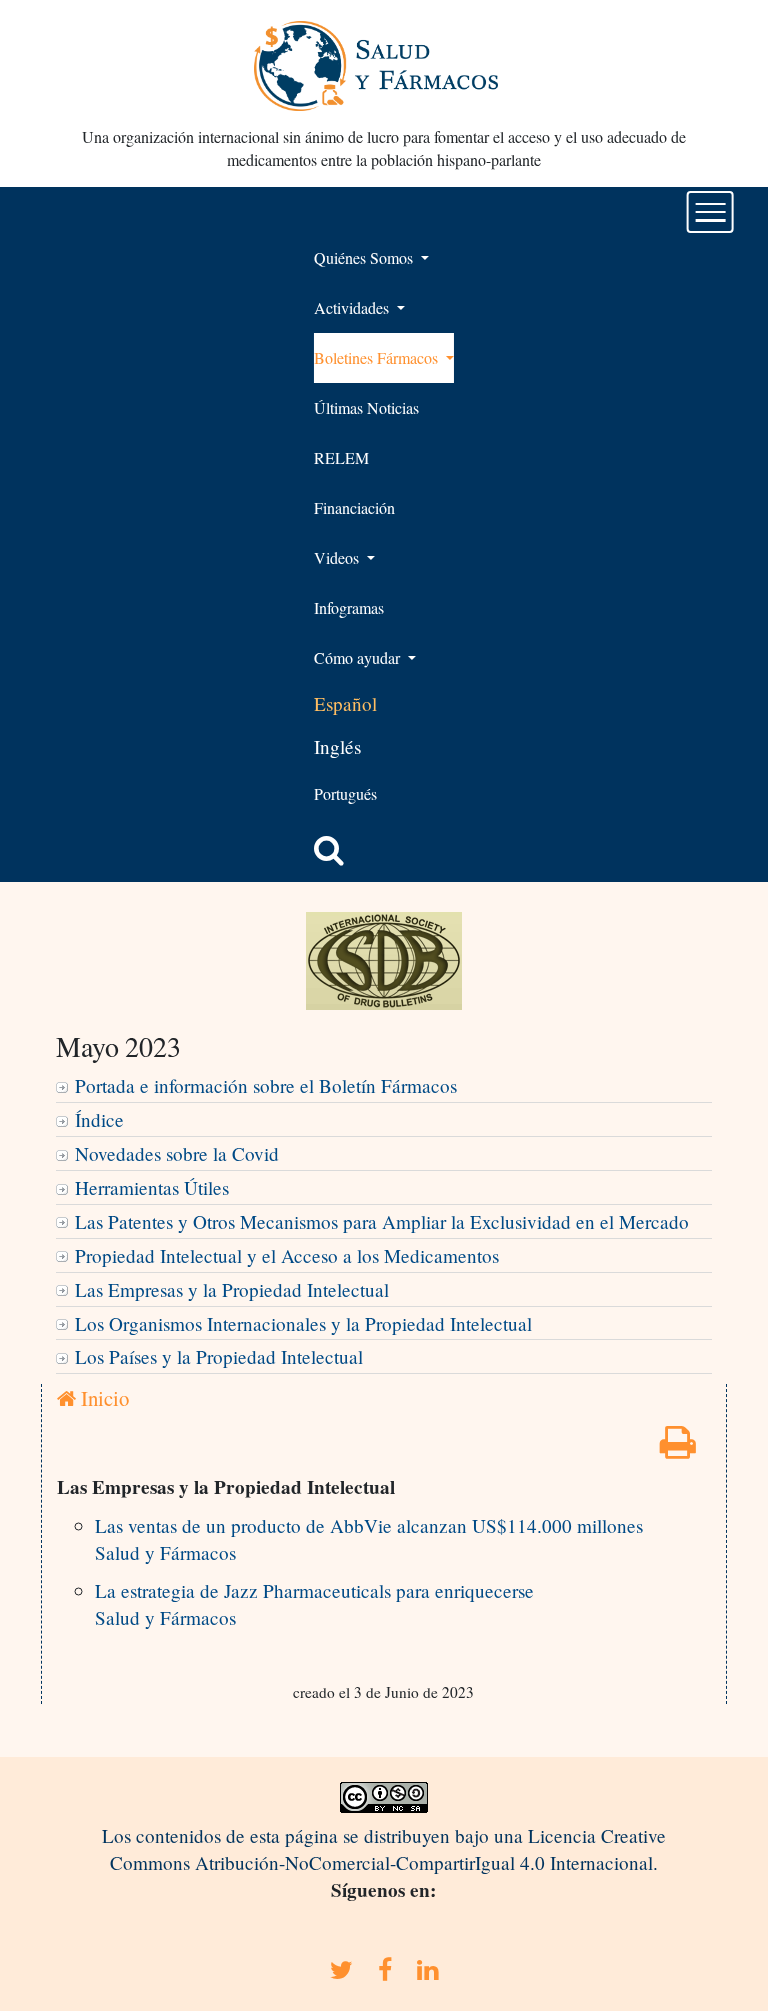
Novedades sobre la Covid (177, 1153)
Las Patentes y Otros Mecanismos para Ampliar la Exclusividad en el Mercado (382, 1221)
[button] (329, 850)
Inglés (337, 746)
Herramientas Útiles (152, 1187)
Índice (99, 1119)
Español (345, 703)
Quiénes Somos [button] (365, 257)
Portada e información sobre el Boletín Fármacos (266, 1085)
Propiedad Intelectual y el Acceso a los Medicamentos (287, 1255)
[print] (678, 1448)
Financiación (354, 507)
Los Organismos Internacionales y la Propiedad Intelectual (303, 1323)
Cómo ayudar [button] (359, 657)
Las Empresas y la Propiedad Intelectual (232, 1289)
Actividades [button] (353, 307)
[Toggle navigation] (710, 212)
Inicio (102, 1398)
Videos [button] (338, 557)
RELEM (341, 457)
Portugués (345, 793)
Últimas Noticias (366, 407)
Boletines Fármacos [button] (378, 357)
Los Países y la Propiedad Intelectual (219, 1356)
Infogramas (349, 607)
